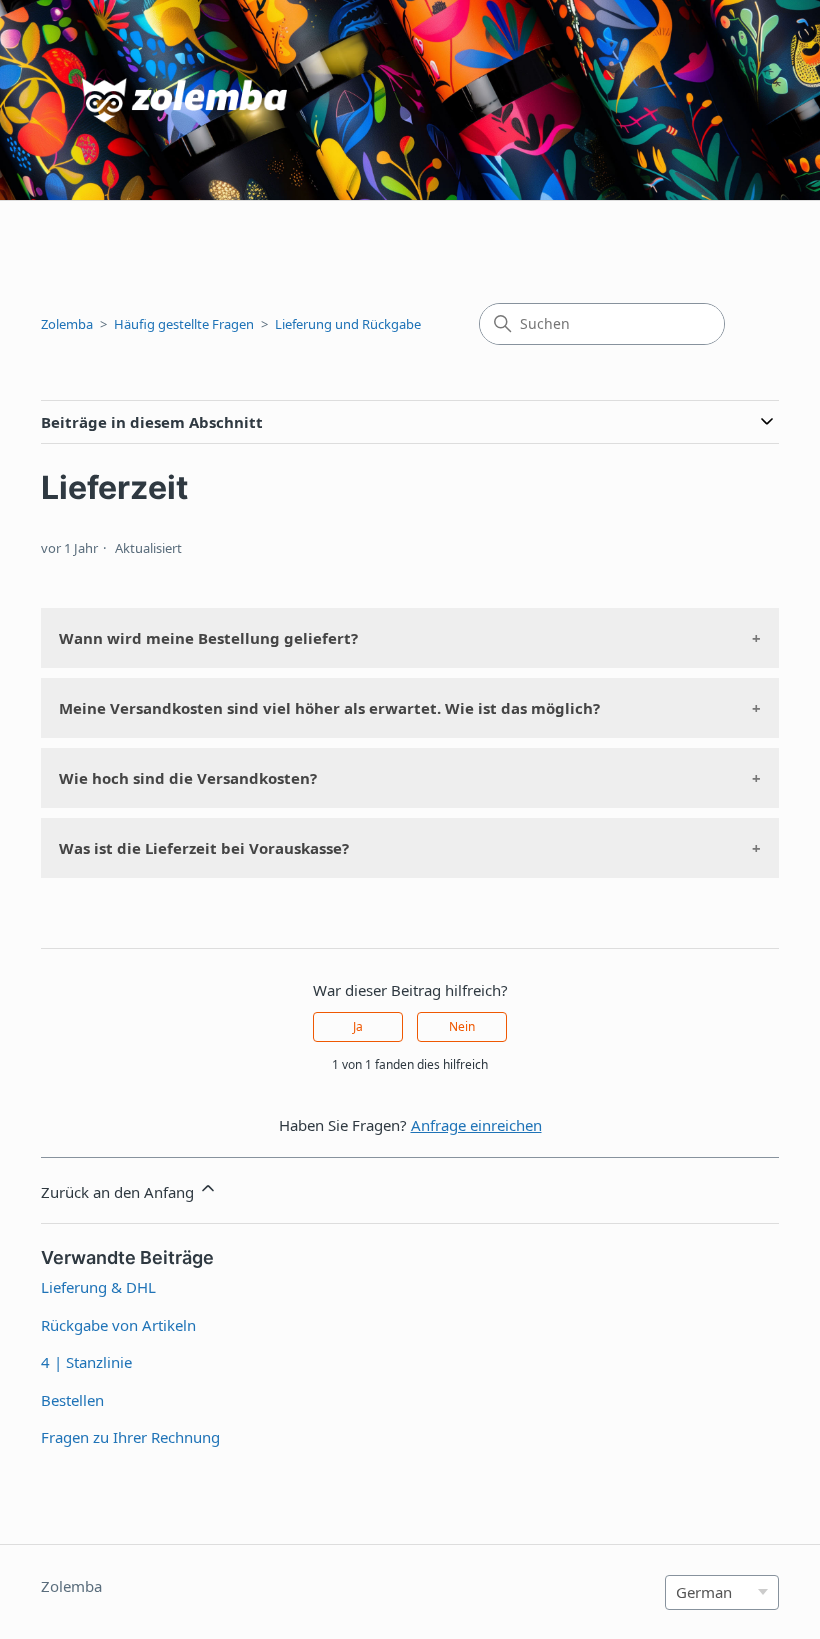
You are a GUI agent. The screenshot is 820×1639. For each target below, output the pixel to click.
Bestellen (72, 1400)
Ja (358, 1026)
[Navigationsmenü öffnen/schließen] (784, 106)
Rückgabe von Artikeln (118, 1325)
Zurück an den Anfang (119, 1192)
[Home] (143, 100)
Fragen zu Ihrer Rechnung (130, 1437)
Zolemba (67, 324)
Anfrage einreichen (476, 1125)
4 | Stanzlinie (86, 1362)
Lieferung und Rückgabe (348, 324)
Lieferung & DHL (98, 1287)
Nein (462, 1026)
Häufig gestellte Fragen (184, 324)
